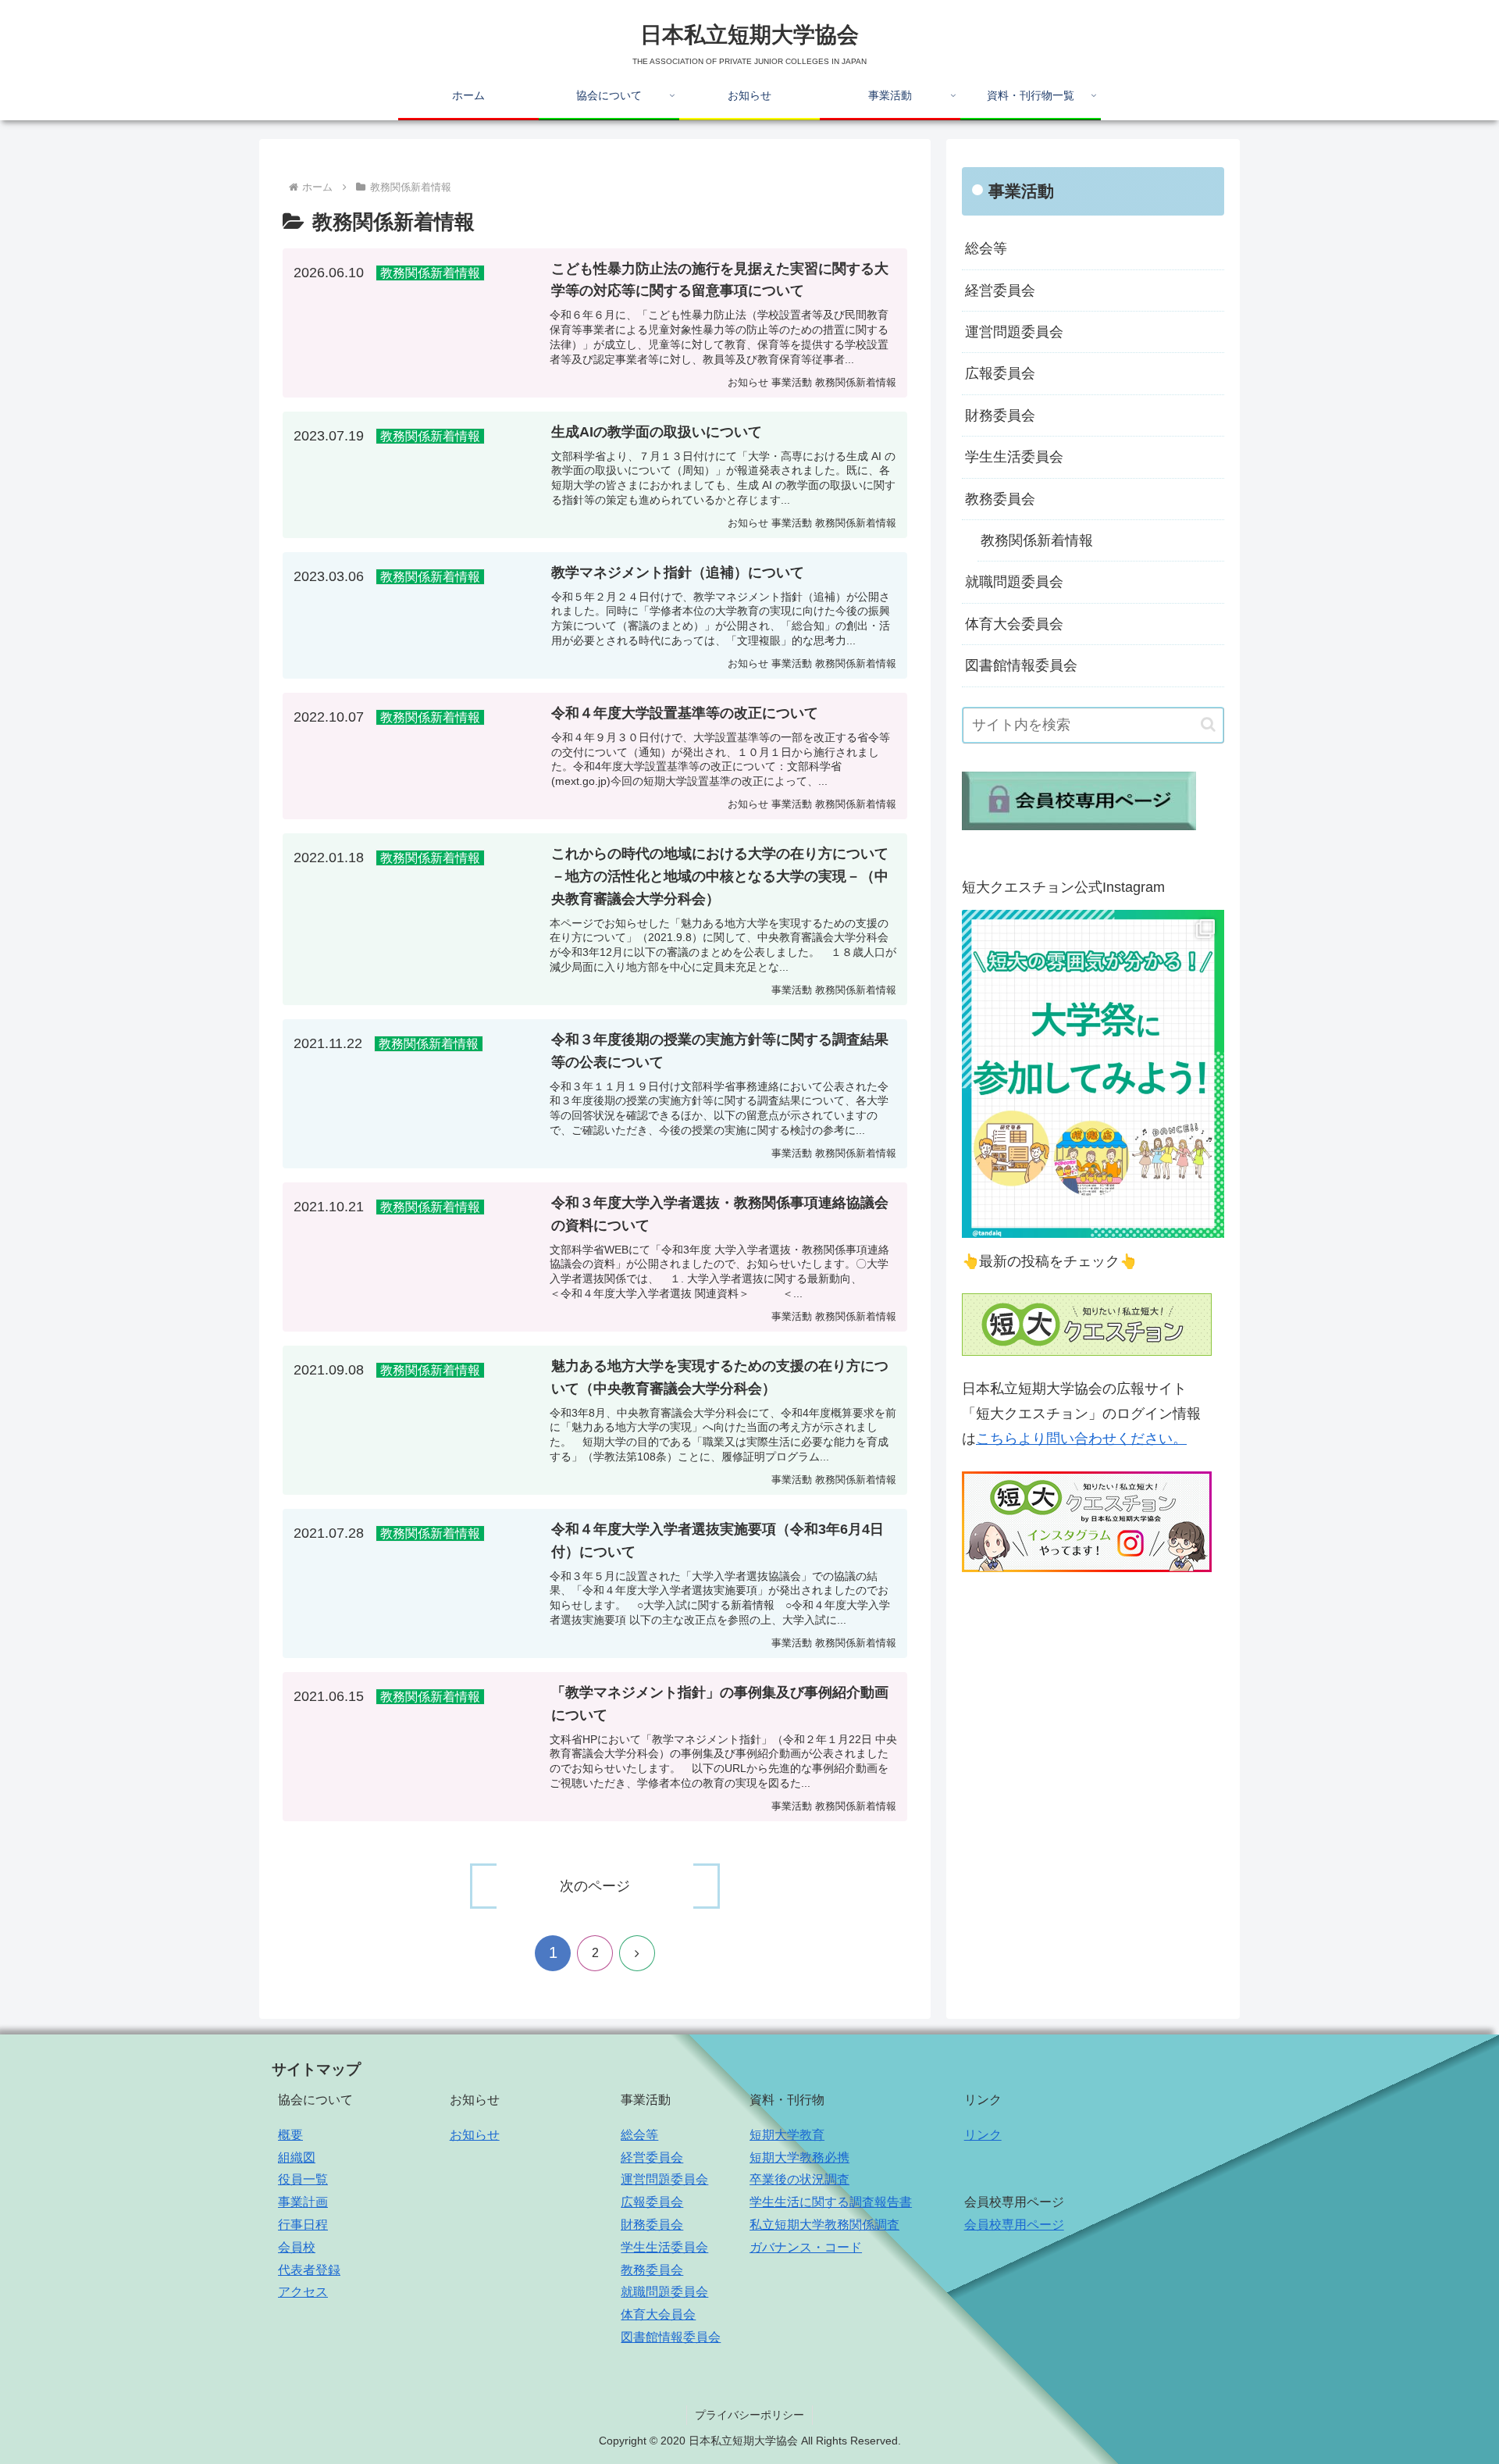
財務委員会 (1000, 415)
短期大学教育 (787, 2135)
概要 (290, 2135)
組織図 (297, 2157)
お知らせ (475, 2135)
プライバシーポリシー (749, 2415)
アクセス (303, 2292)
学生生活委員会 (1014, 457)
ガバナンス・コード (806, 2247)
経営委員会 (1000, 291)
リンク (983, 2135)
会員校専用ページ (1014, 2225)
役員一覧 (303, 2179)
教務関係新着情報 (1037, 540)
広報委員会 (1000, 373)
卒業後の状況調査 (799, 2179)
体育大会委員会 (1014, 624)
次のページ (595, 1886)
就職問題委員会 (1014, 582)
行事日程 (303, 2225)
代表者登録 (309, 2270)
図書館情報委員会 (1021, 665)
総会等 (986, 248)
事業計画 (303, 2202)
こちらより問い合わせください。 (1081, 1439)
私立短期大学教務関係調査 (824, 2225)
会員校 (297, 2247)
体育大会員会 (658, 2314)
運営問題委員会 (1014, 332)
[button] (1208, 724)
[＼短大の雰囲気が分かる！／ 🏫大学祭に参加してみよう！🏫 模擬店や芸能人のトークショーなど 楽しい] (1093, 1074)
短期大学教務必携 (799, 2157)
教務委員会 (1000, 499)
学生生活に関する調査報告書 (831, 2202)
